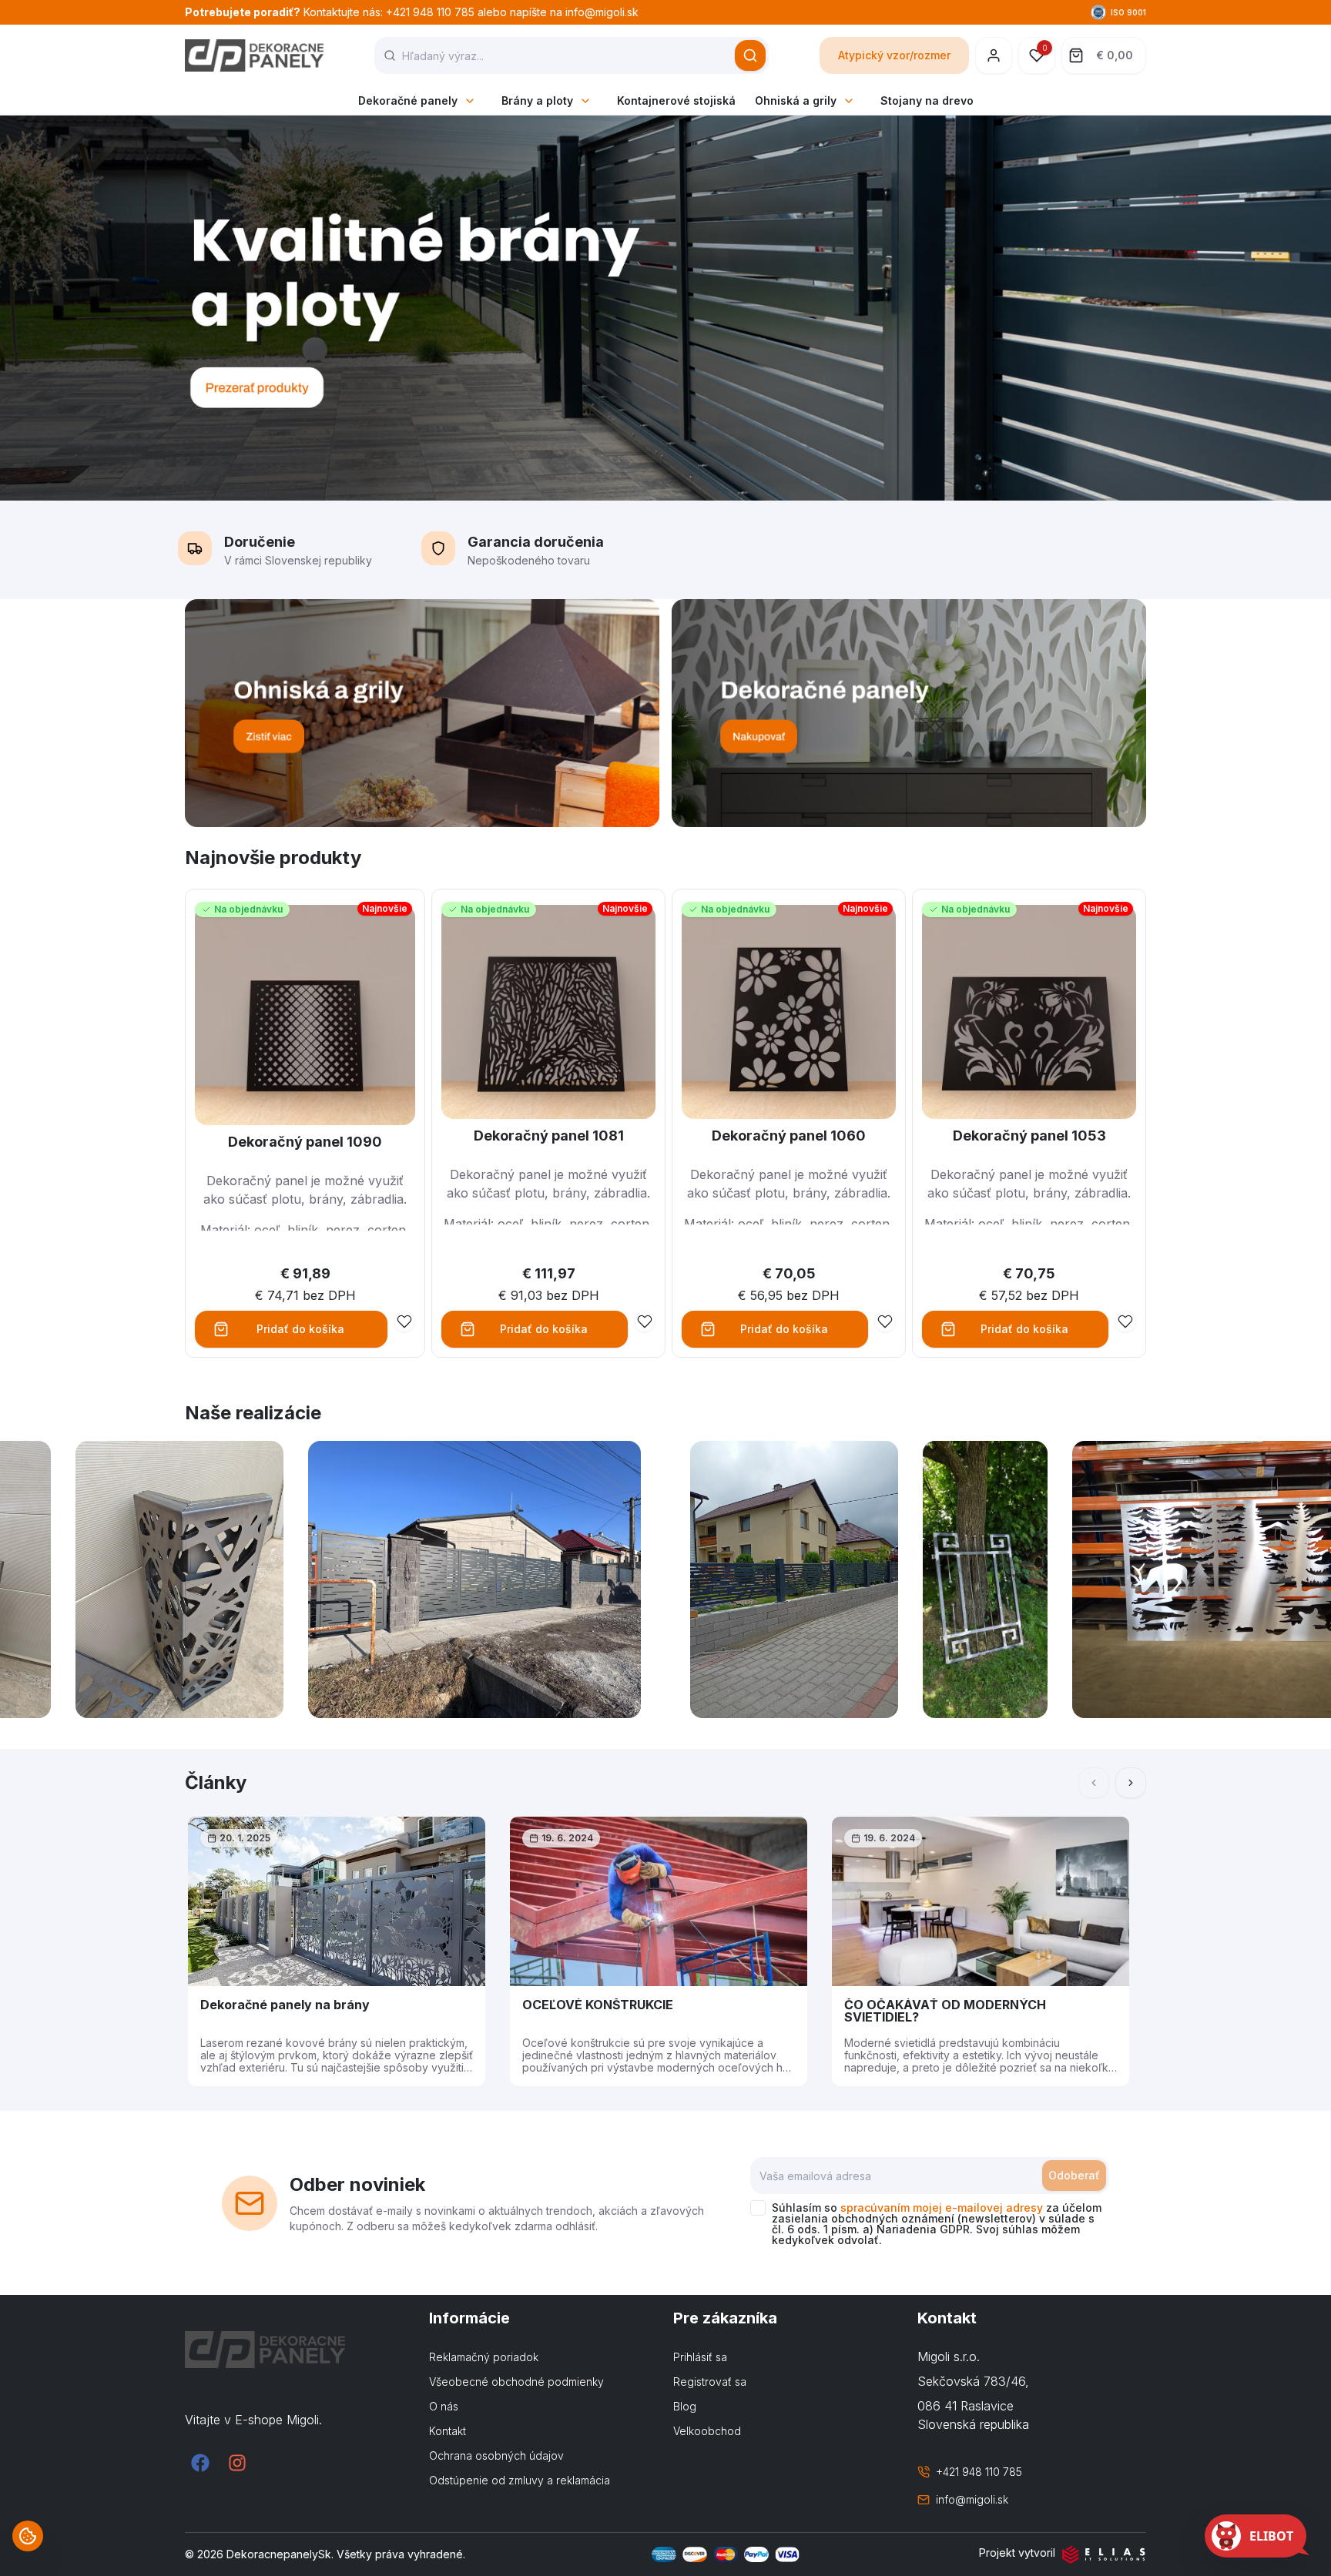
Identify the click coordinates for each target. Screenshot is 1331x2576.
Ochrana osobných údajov (496, 2455)
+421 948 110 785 (979, 2472)
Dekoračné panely (408, 100)
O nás (444, 2406)
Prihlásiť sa (700, 2357)
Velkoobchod (707, 2431)
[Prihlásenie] (994, 55)
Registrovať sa (710, 2382)
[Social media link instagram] (237, 2463)
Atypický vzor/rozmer (894, 55)
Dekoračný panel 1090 (305, 1142)
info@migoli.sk (972, 2499)
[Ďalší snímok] (1131, 1783)
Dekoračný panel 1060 (789, 1136)
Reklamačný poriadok (484, 2357)
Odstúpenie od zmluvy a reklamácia (520, 2480)
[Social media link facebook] (200, 2463)
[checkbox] (758, 2208)
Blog (685, 2406)
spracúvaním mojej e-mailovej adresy (942, 2208)
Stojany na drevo (927, 100)
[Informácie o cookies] (28, 2536)
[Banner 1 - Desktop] (422, 713)
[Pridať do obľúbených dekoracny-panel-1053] (1125, 1321)
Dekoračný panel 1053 (1029, 1136)
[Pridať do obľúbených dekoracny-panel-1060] (885, 1321)
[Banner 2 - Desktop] (909, 713)
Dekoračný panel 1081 (549, 1136)
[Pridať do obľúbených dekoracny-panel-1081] (645, 1321)
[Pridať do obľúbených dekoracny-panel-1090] (404, 1321)
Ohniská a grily (796, 100)
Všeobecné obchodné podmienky (516, 2382)
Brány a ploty (537, 100)
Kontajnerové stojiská (676, 100)
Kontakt (448, 2431)
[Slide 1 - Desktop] (665, 308)
